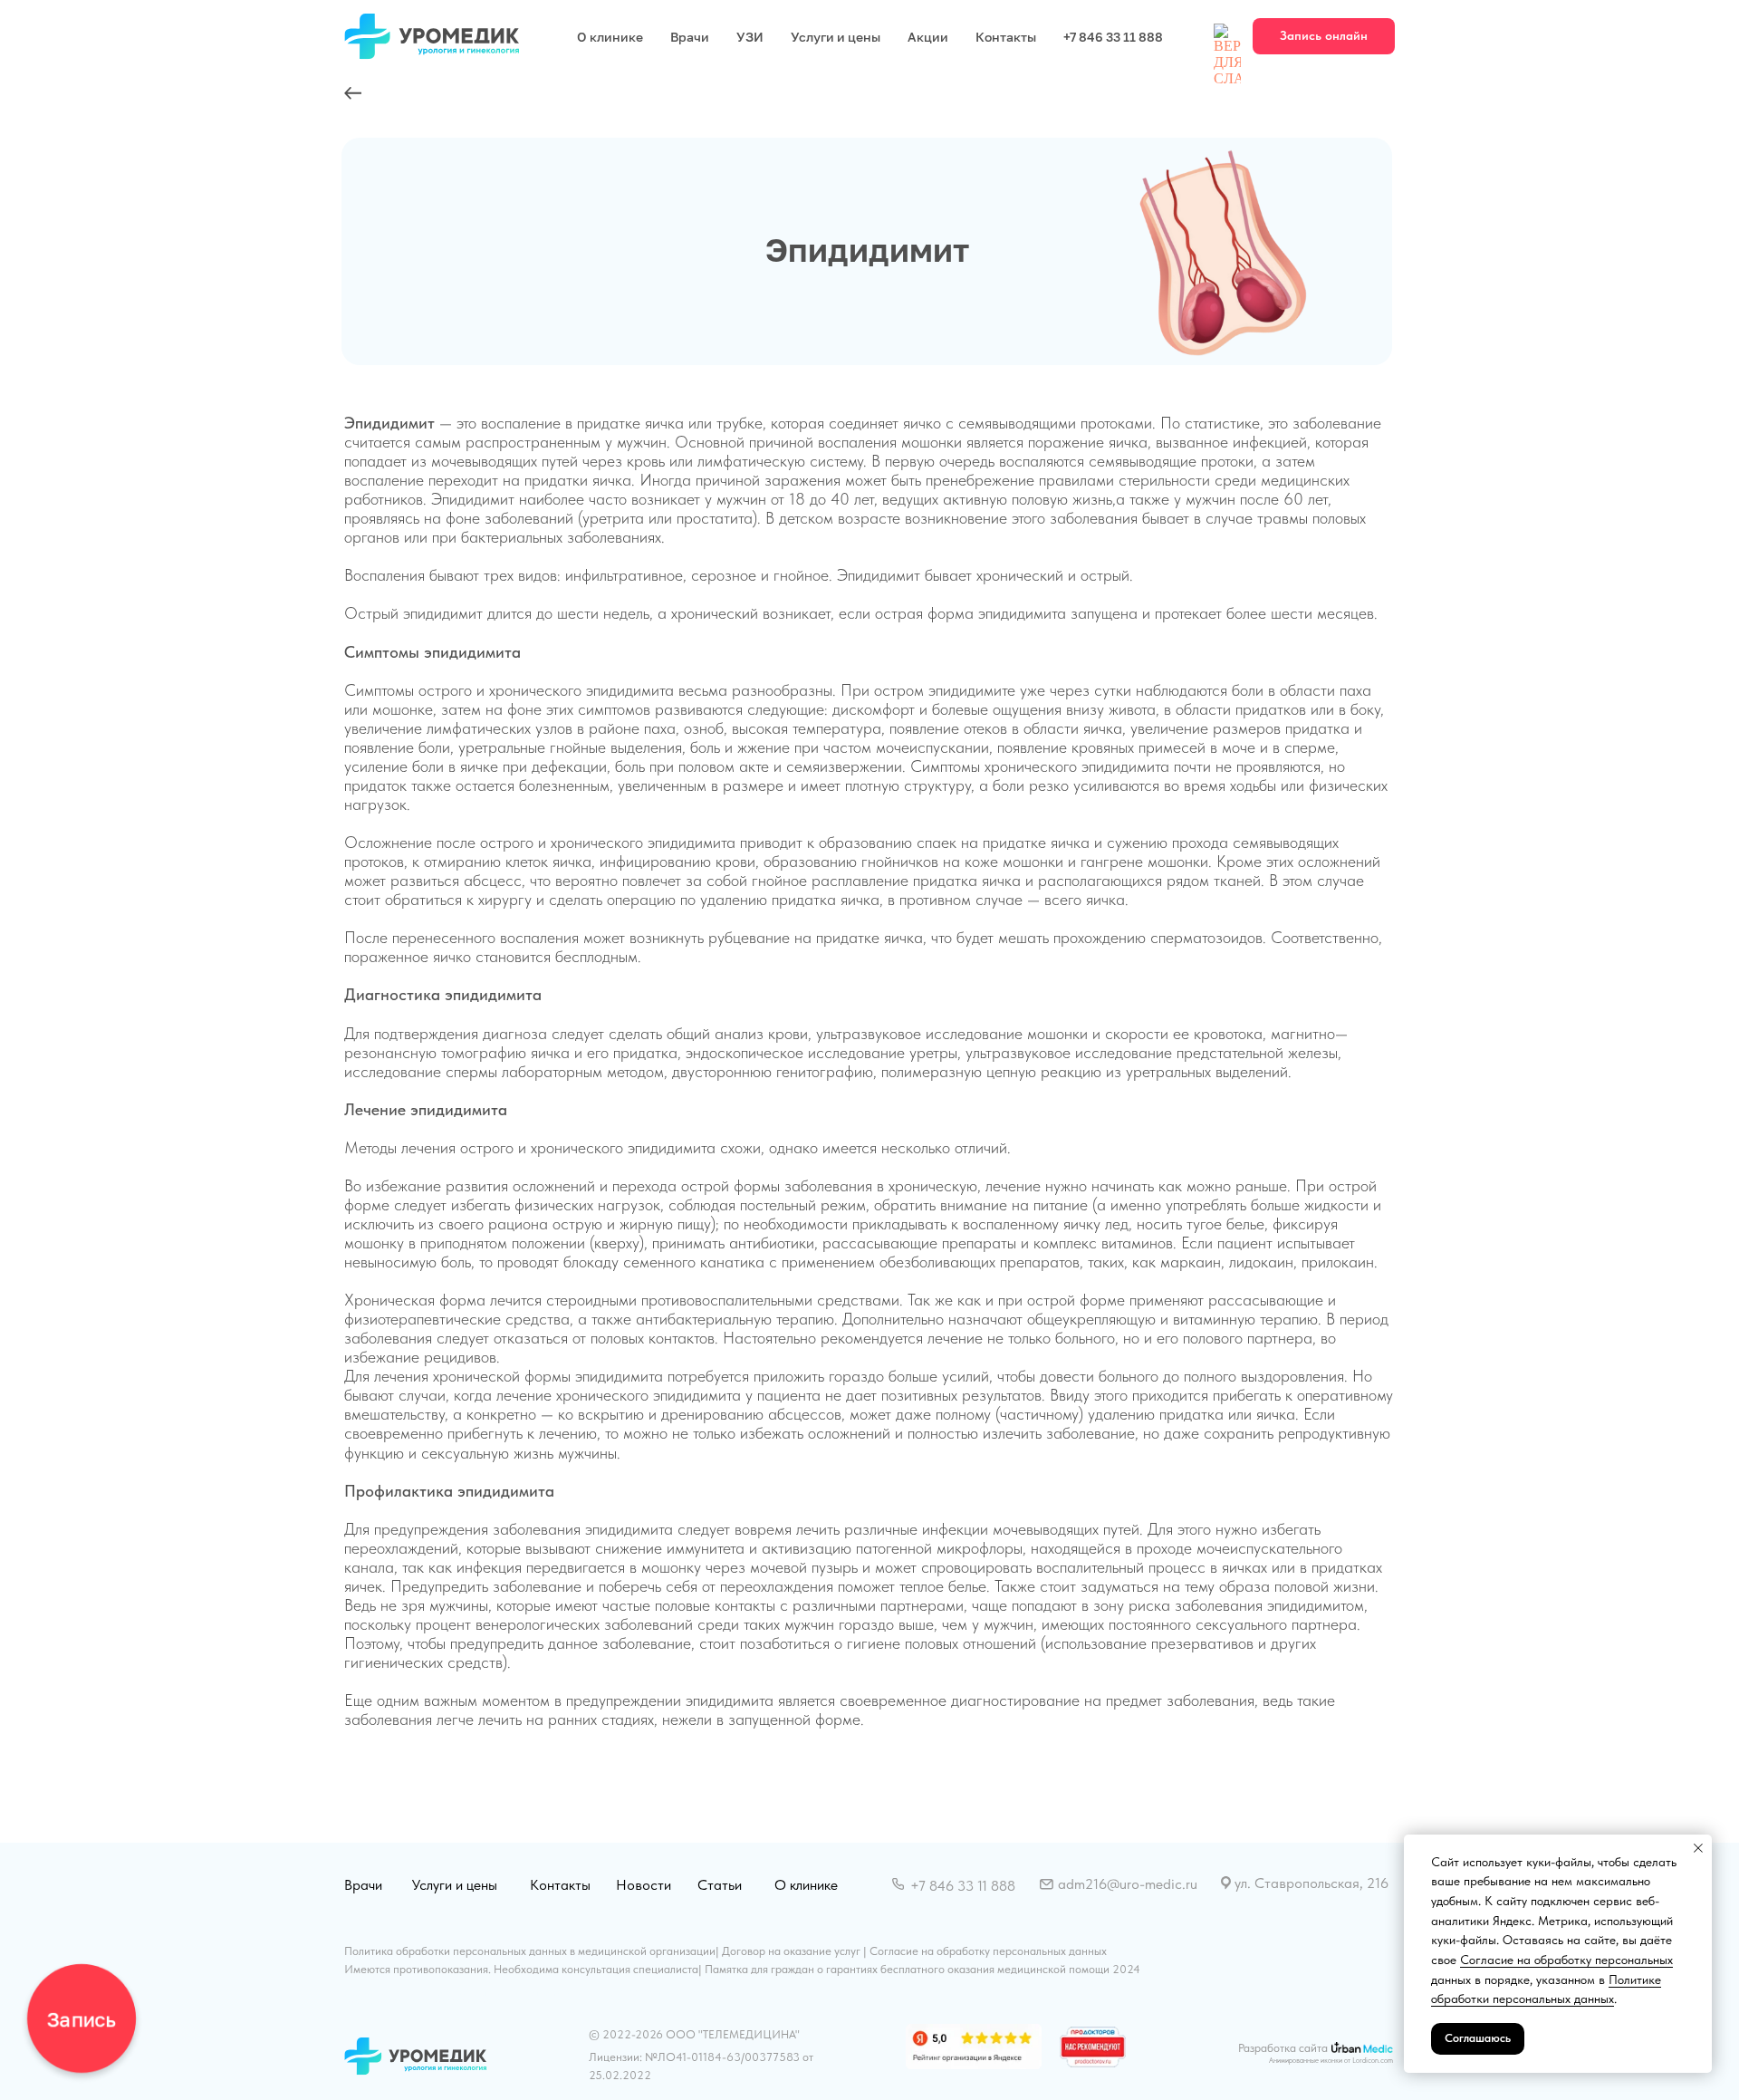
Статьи (720, 1885)
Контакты (1006, 37)
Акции (928, 37)
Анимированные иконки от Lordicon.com (1331, 2060)
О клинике (610, 37)
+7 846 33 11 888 (1113, 37)
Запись (81, 2018)
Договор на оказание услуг (791, 1951)
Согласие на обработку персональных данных (988, 1951)
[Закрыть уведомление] (1698, 1848)
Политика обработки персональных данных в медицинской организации (530, 1951)
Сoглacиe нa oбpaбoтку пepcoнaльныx (1566, 1960)
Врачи (690, 37)
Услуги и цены (836, 37)
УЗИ (750, 37)
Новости (644, 1885)
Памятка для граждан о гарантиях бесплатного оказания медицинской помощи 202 (919, 1969)
